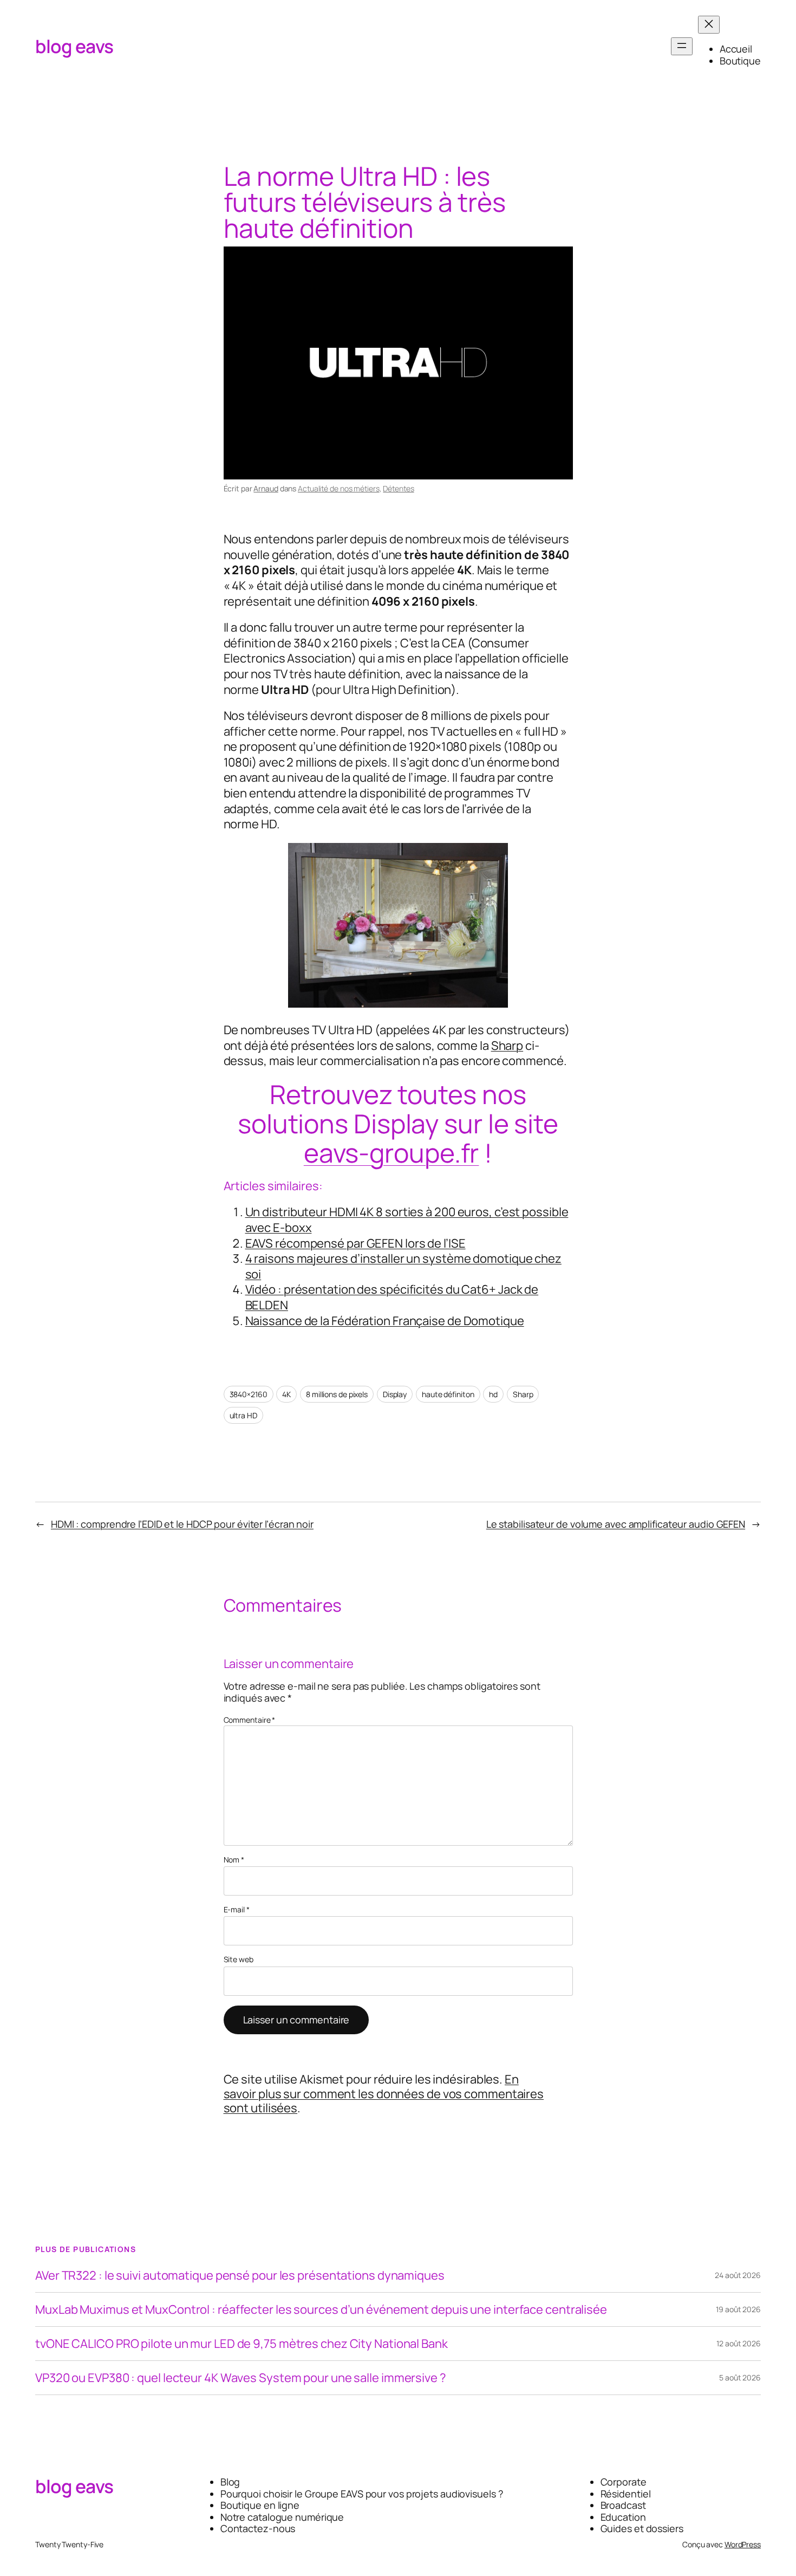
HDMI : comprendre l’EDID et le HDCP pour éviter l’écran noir (182, 1524)
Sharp (507, 1046)
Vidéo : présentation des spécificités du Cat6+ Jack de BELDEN (392, 1297)
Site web (239, 1960)
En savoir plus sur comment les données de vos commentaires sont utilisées (384, 2094)
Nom (234, 1860)
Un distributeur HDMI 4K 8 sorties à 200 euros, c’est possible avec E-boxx (407, 1220)
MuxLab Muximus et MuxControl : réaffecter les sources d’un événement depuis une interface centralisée (321, 2309)
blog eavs (74, 46)
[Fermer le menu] (709, 25)
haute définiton (448, 1394)
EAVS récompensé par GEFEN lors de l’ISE (355, 1243)
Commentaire (250, 1720)
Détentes (398, 488)
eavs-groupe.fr (392, 1153)
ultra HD (243, 1415)
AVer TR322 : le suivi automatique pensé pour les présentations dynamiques (240, 2275)
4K (286, 1394)
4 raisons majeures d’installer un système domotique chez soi (403, 1266)
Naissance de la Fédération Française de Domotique (385, 1321)
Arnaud (266, 488)
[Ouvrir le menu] (682, 46)
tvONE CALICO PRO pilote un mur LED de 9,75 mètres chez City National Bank (242, 2344)
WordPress (743, 2544)
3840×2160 (249, 1394)
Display (395, 1394)
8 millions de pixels (337, 1394)
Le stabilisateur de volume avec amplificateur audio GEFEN (616, 1524)
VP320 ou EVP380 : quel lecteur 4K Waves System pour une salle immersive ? (241, 2378)
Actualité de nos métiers (339, 488)
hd (493, 1394)
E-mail (237, 1910)
